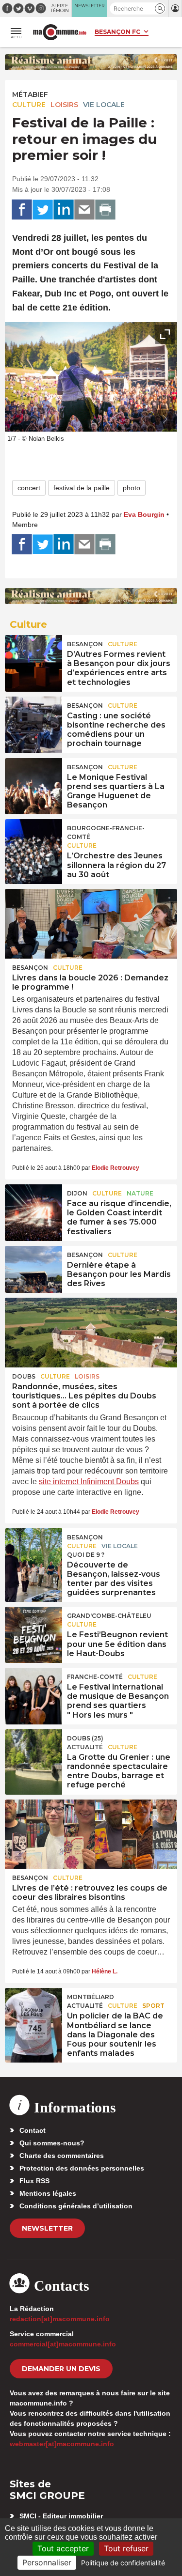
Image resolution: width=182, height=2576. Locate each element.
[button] (160, 8)
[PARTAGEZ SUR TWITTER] (43, 210)
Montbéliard (91, 1997)
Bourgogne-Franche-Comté (106, 832)
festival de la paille (82, 488)
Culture (29, 105)
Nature (140, 1193)
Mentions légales (48, 2193)
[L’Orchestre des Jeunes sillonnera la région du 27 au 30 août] (33, 841)
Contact (33, 2130)
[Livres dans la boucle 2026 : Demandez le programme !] (91, 924)
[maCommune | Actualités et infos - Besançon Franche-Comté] (60, 32)
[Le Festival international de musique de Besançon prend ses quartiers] (33, 1690)
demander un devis (61, 2369)
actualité (85, 1747)
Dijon (77, 1193)
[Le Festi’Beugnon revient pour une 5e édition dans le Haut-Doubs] (33, 1629)
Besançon (85, 644)
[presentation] (143, 419)
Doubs (24, 1376)
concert (29, 488)
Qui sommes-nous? (52, 2143)
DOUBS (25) (85, 1738)
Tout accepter (63, 2548)
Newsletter (47, 2228)
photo (132, 488)
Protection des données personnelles (82, 2168)
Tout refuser (126, 2548)
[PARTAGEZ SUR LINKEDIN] (64, 210)
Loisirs (64, 105)
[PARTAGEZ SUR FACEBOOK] (22, 210)
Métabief (30, 94)
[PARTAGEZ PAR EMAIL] (84, 210)
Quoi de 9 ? (86, 1555)
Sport (153, 2006)
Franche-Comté (95, 1677)
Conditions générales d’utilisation (76, 2206)
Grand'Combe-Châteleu (109, 1616)
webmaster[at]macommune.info (62, 2444)
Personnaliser (47, 2562)
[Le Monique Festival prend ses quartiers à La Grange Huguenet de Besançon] (33, 780)
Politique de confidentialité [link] (123, 2563)
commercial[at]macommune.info (63, 2344)
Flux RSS (34, 2181)
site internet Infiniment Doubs (89, 1482)
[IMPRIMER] (105, 210)
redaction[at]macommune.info (60, 2319)
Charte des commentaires (62, 2156)
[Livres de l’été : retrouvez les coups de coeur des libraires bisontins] (91, 1834)
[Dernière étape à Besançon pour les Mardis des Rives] (33, 1268)
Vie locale (104, 105)
